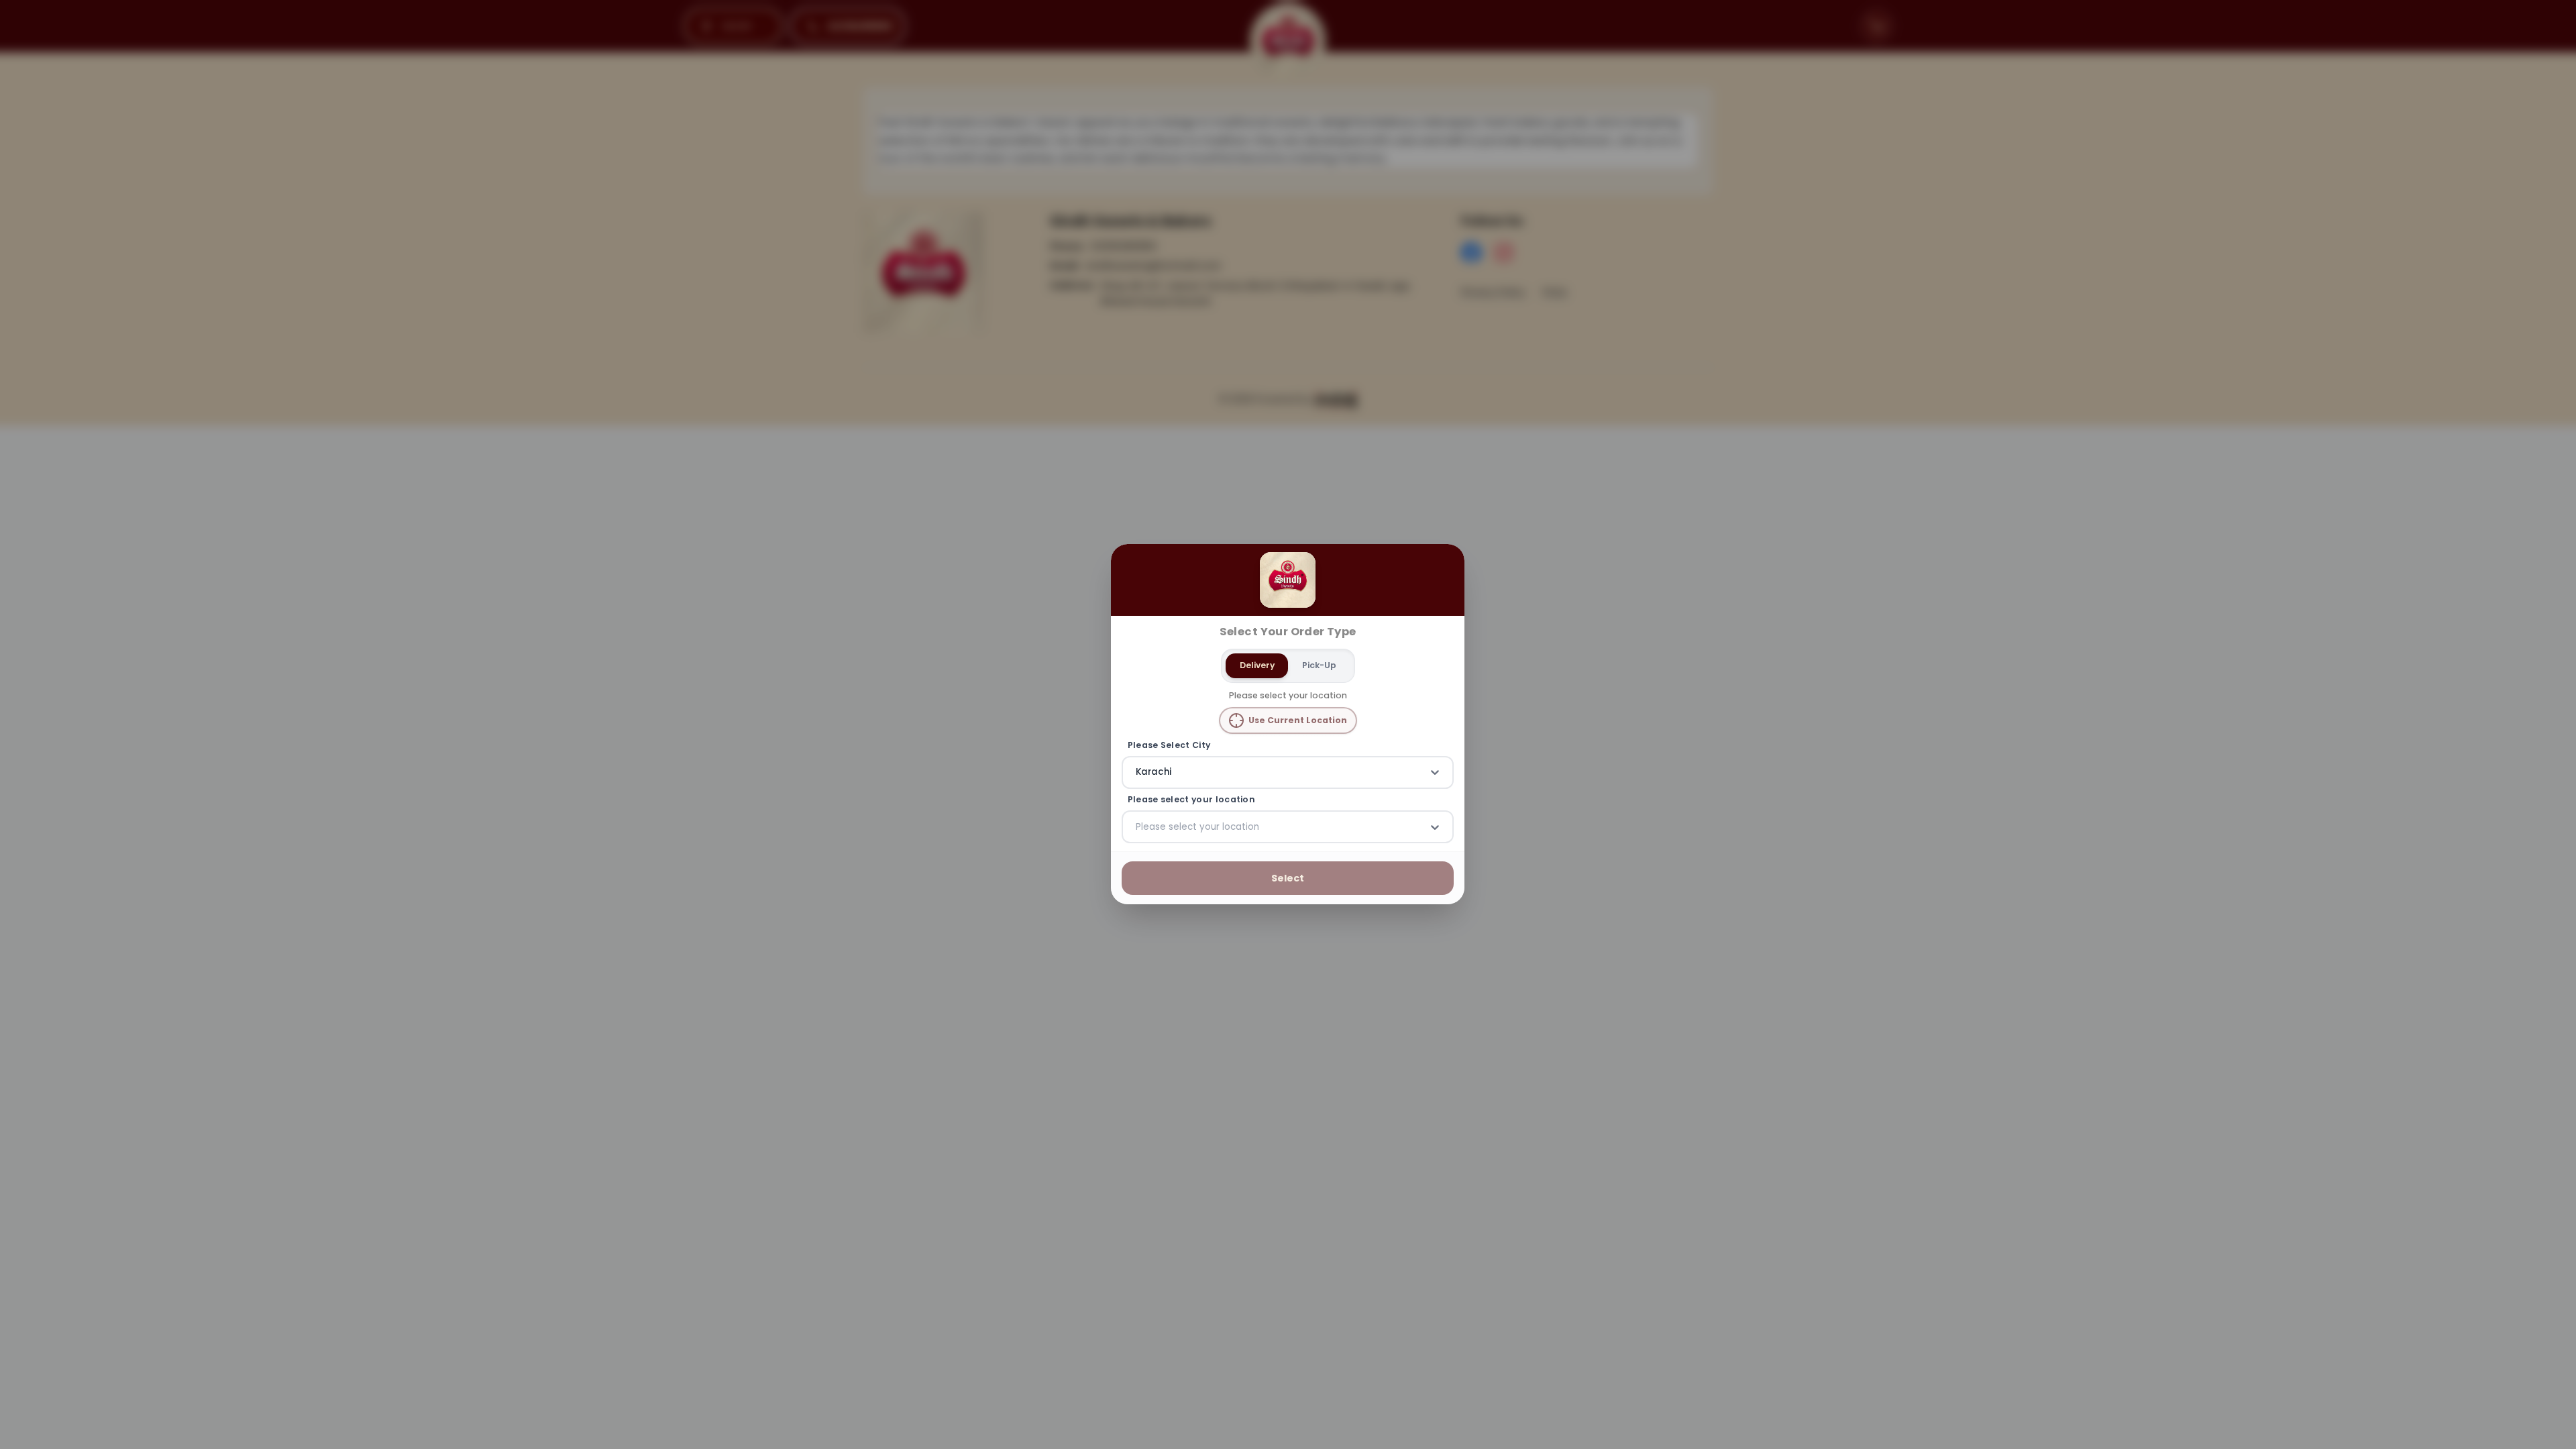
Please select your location (1191, 800)
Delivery (1257, 665)
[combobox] (1137, 773)
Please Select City (1169, 745)
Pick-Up (1319, 665)
